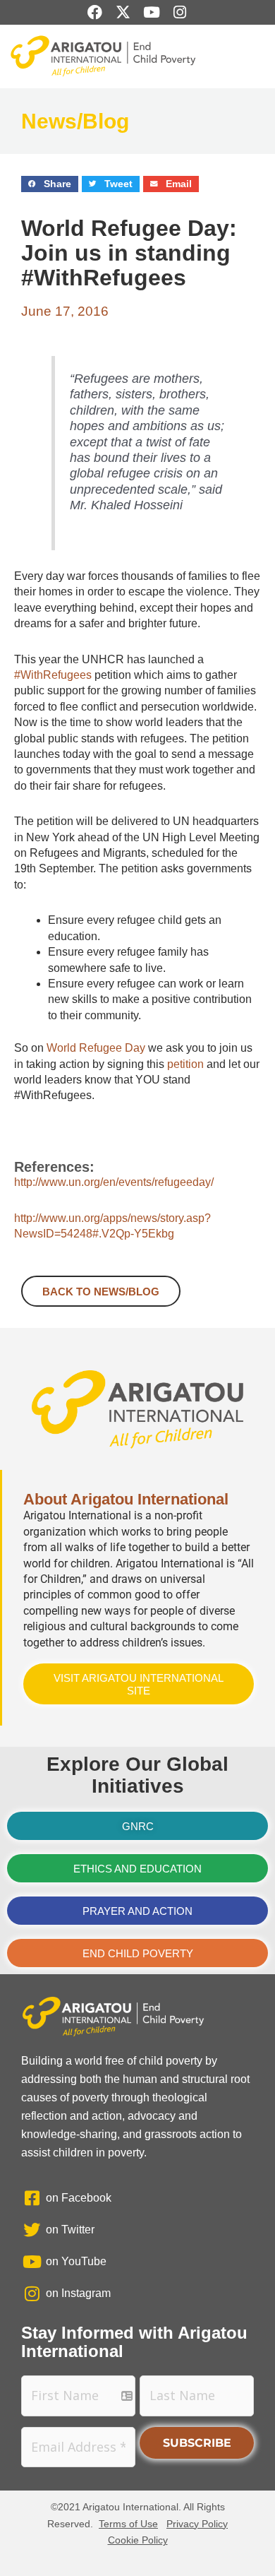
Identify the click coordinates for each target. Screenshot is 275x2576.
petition (185, 1064)
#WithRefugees (53, 675)
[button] (50, 184)
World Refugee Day (96, 1048)
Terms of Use (128, 2524)
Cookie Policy (138, 2540)
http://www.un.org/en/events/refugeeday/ (114, 1182)
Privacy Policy (197, 2524)
